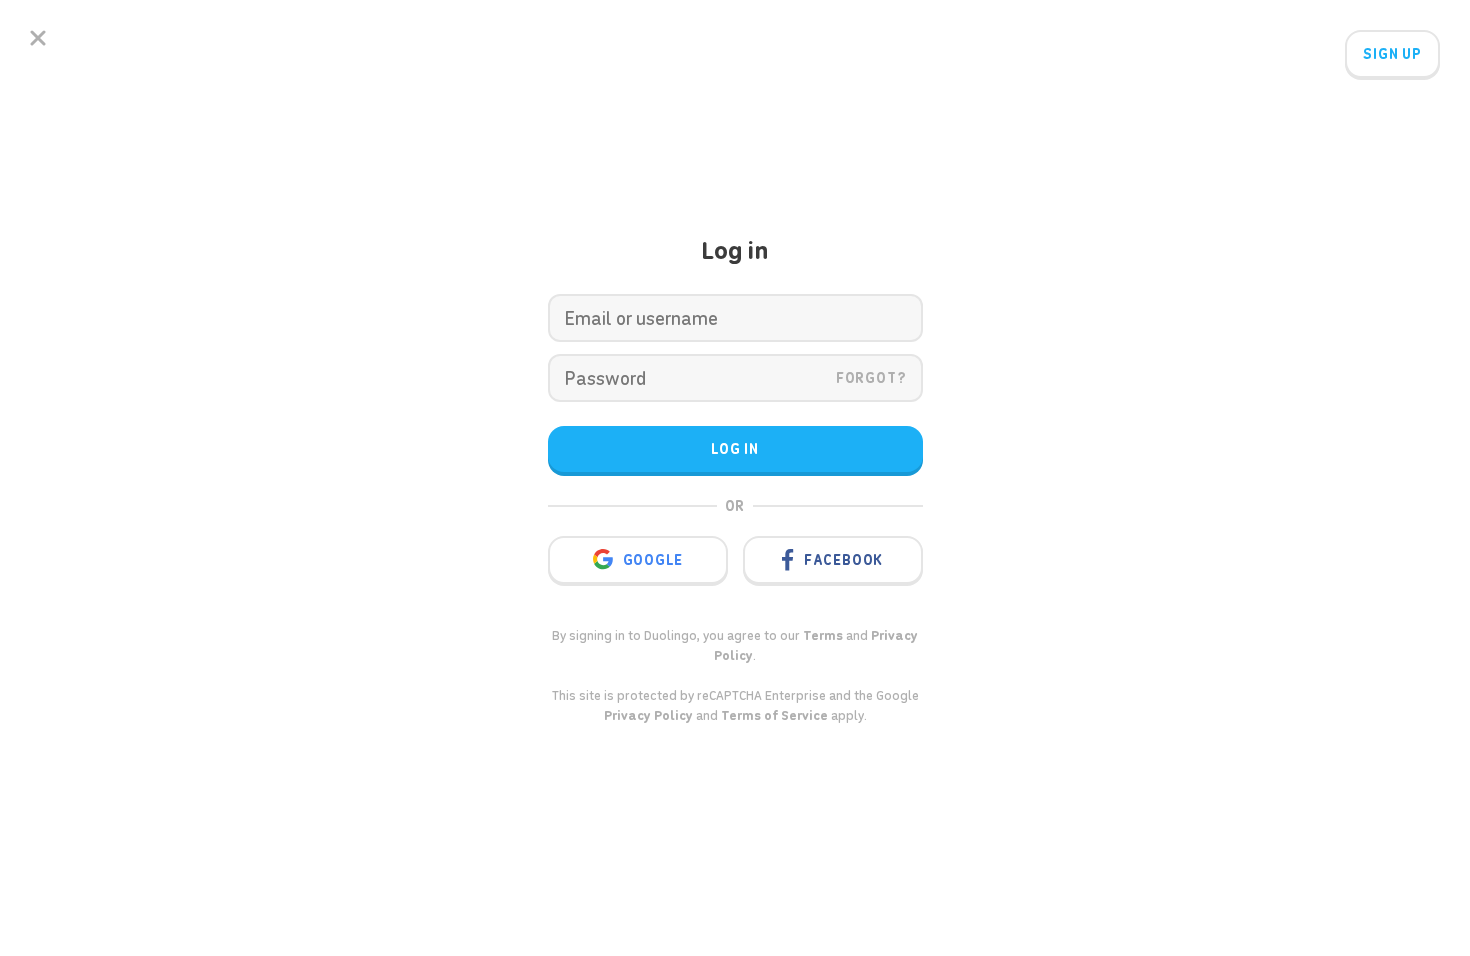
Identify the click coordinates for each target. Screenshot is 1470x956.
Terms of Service (774, 715)
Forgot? (871, 378)
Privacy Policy (648, 715)
